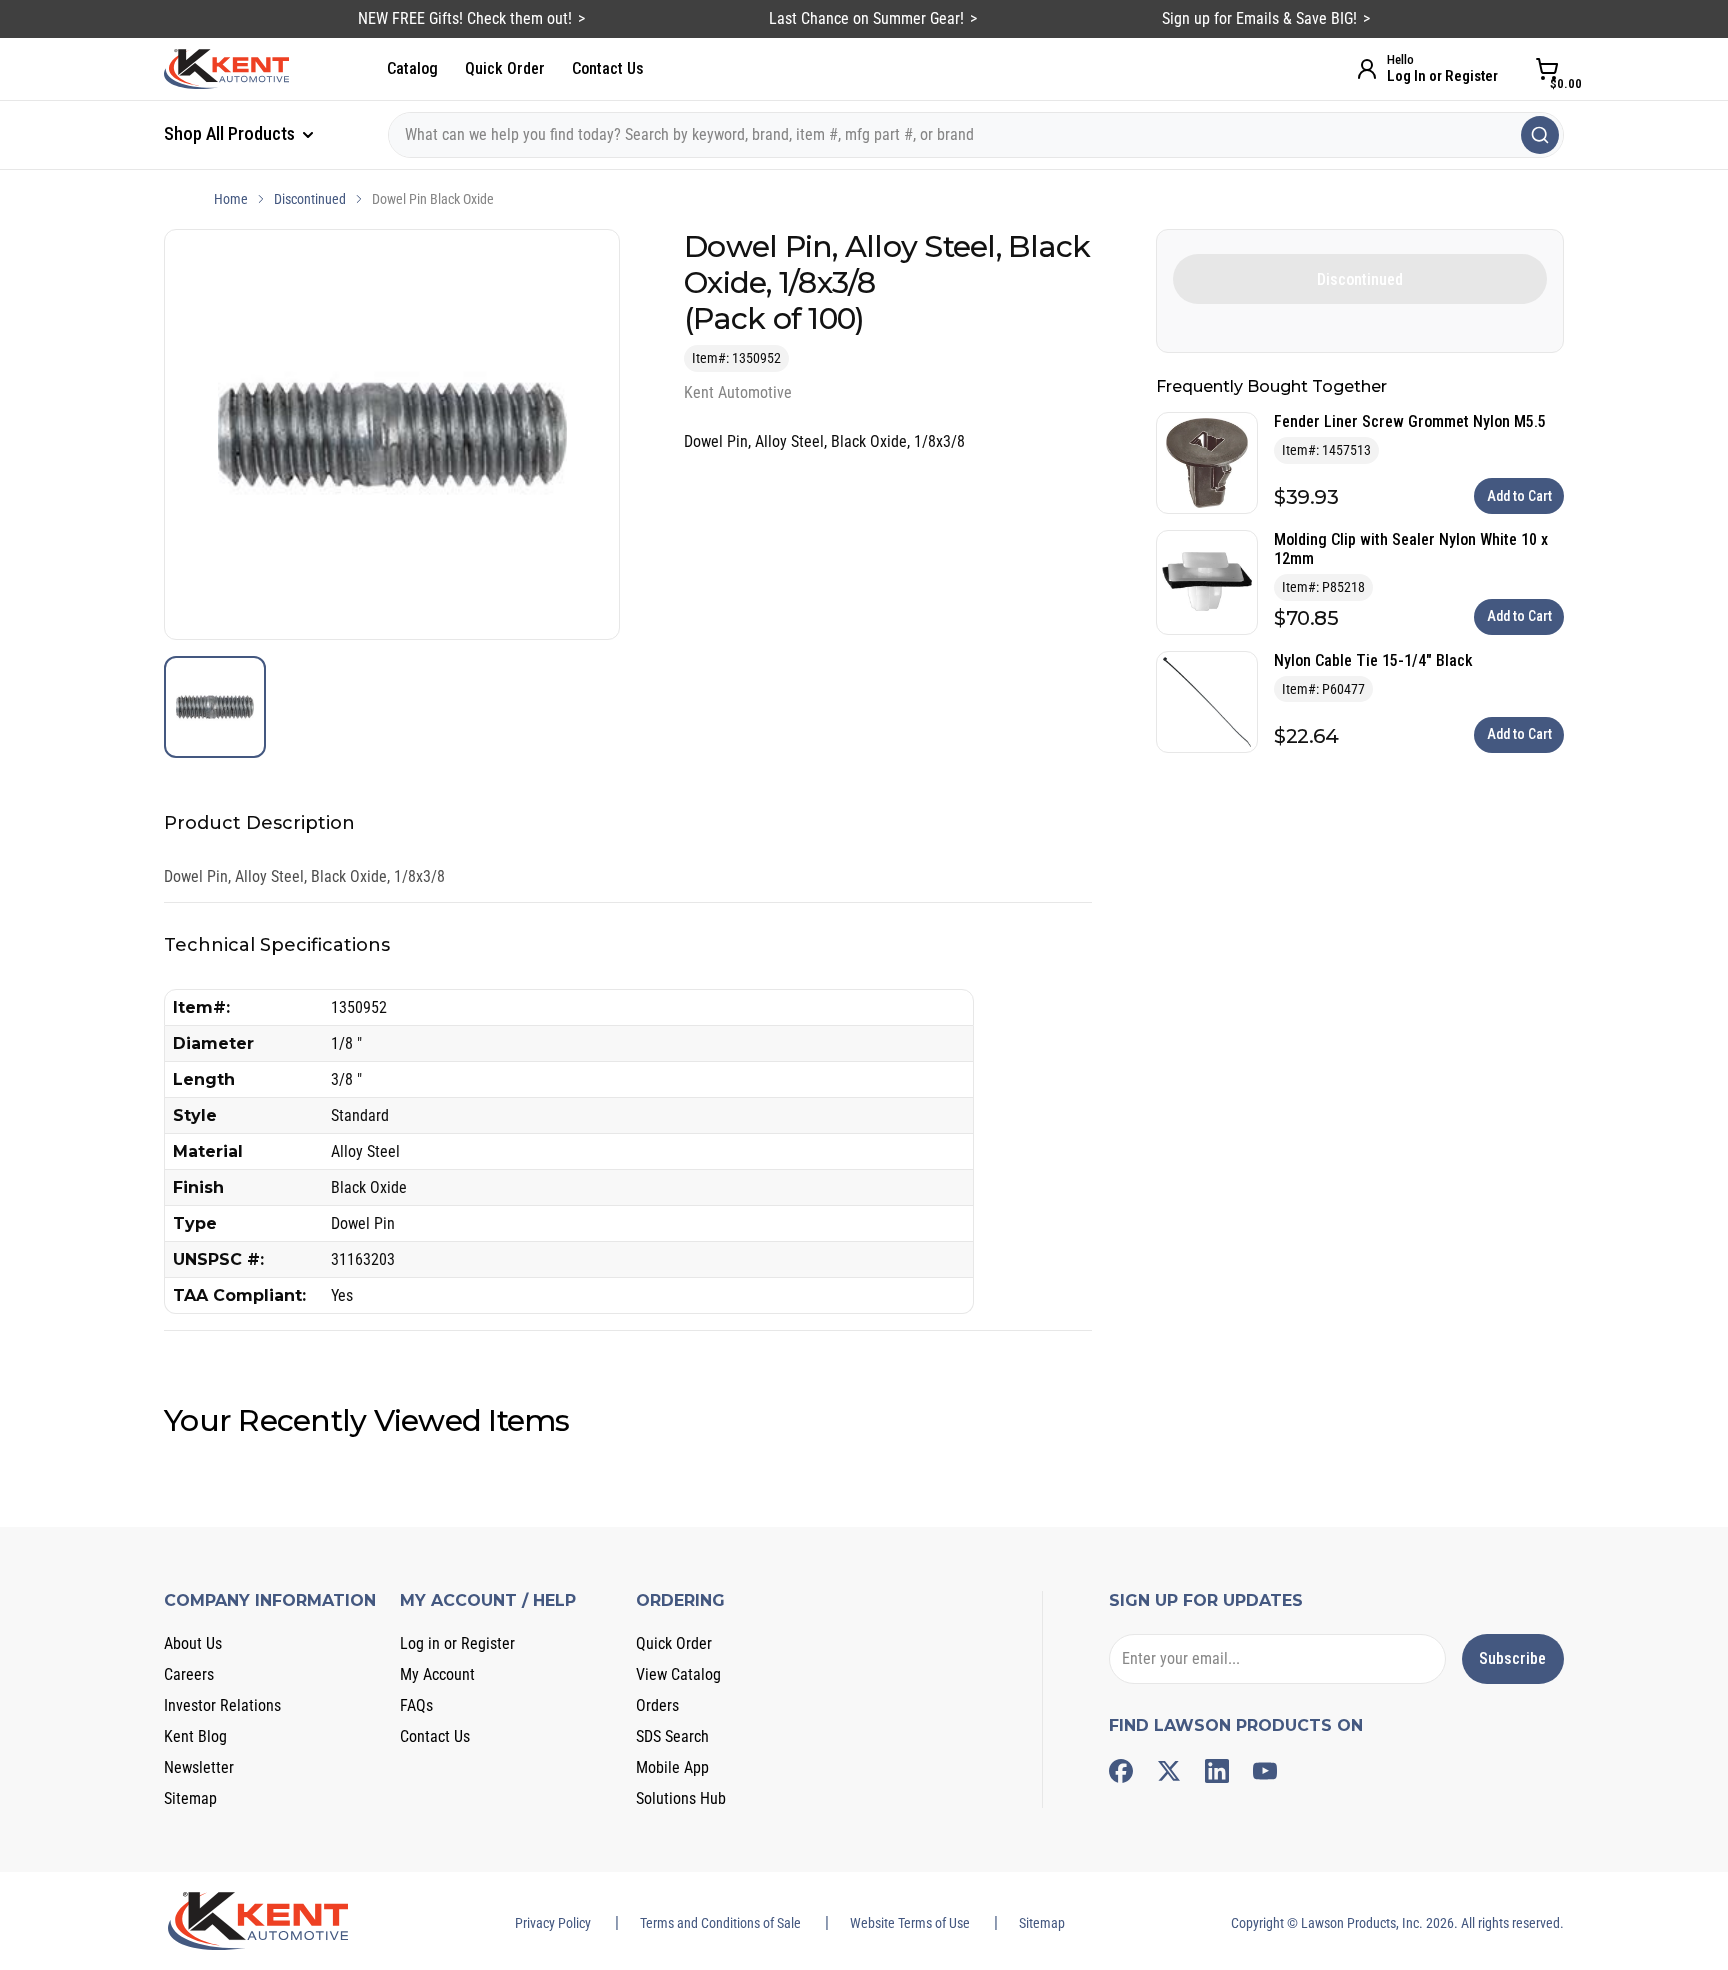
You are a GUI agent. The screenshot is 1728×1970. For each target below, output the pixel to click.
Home (231, 199)
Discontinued (310, 199)
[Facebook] (1121, 1771)
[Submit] (1540, 135)
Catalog (412, 68)
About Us (193, 1643)
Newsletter (199, 1767)
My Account (437, 1674)
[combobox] (976, 135)
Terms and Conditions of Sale (720, 1923)
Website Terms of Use (910, 1923)
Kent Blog (195, 1736)
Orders (657, 1705)
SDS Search (672, 1736)
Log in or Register (457, 1643)
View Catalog (678, 1674)
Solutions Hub (681, 1798)
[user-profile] (1367, 69)
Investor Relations (222, 1705)
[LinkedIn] (1217, 1771)
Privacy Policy (553, 1923)
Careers (189, 1674)
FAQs (416, 1705)
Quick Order (505, 68)
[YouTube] (1265, 1771)
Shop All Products (231, 133)
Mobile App (672, 1767)
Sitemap (190, 1798)
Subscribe (1512, 1658)
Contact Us (608, 68)
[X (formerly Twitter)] (1169, 1771)
